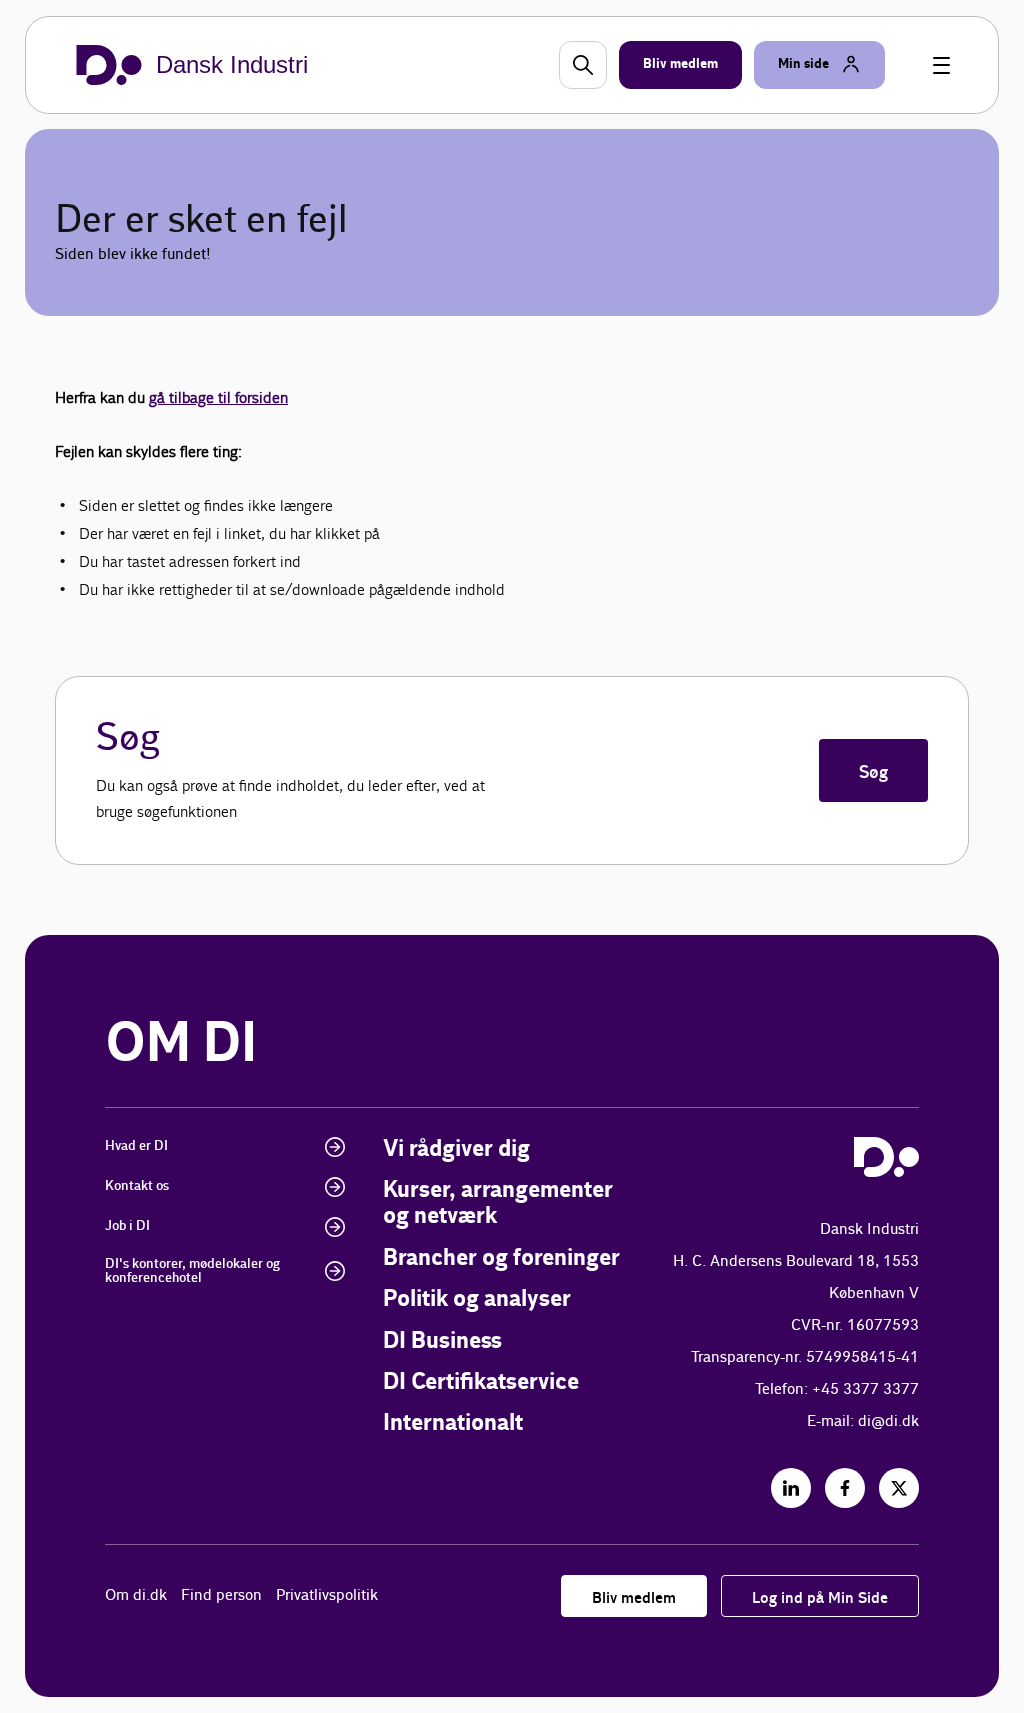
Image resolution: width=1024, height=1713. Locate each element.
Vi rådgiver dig (456, 1149)
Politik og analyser (477, 1299)
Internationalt (453, 1423)
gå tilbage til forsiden (218, 397)
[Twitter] (899, 1488)
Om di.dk (136, 1595)
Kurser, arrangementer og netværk (498, 1203)
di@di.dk (888, 1421)
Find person (221, 1595)
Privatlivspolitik (327, 1595)
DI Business (442, 1341)
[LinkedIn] (791, 1488)
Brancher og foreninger (501, 1258)
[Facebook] (845, 1488)
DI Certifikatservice (481, 1382)
